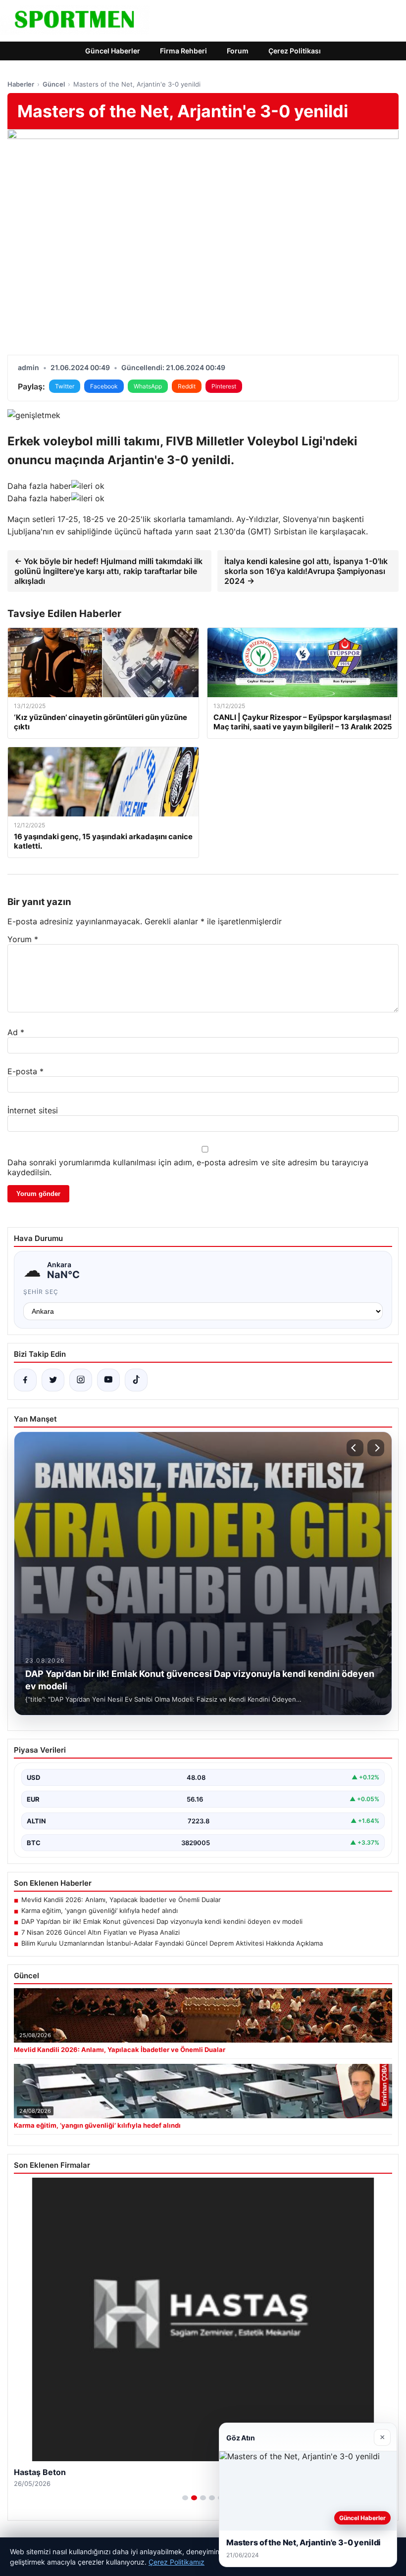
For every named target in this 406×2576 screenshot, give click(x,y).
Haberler (21, 84)
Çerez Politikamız (177, 2562)
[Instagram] (81, 1380)
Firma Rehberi (183, 51)
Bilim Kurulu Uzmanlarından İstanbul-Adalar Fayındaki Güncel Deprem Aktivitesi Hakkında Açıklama (172, 1943)
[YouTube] (108, 1380)
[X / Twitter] (53, 1380)
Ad (16, 1032)
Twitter (65, 386)
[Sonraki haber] (376, 1448)
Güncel (54, 84)
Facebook (104, 386)
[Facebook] (25, 1380)
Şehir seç (41, 1292)
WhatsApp (148, 386)
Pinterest (224, 386)
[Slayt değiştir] (185, 2498)
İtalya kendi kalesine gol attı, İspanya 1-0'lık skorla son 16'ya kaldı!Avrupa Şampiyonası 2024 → (306, 571)
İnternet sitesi (33, 1110)
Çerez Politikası (295, 51)
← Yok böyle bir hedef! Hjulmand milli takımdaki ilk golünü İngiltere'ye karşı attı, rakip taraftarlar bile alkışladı (108, 571)
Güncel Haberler (113, 51)
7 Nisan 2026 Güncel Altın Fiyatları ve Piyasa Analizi (101, 1932)
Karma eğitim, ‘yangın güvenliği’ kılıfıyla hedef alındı (100, 1910)
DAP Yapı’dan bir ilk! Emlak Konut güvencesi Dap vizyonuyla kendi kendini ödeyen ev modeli (162, 1921)
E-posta (25, 1071)
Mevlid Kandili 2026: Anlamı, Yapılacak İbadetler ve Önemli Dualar (121, 1900)
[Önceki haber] (355, 1448)
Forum (238, 51)
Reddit (187, 386)
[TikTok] (136, 1380)
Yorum (23, 939)
